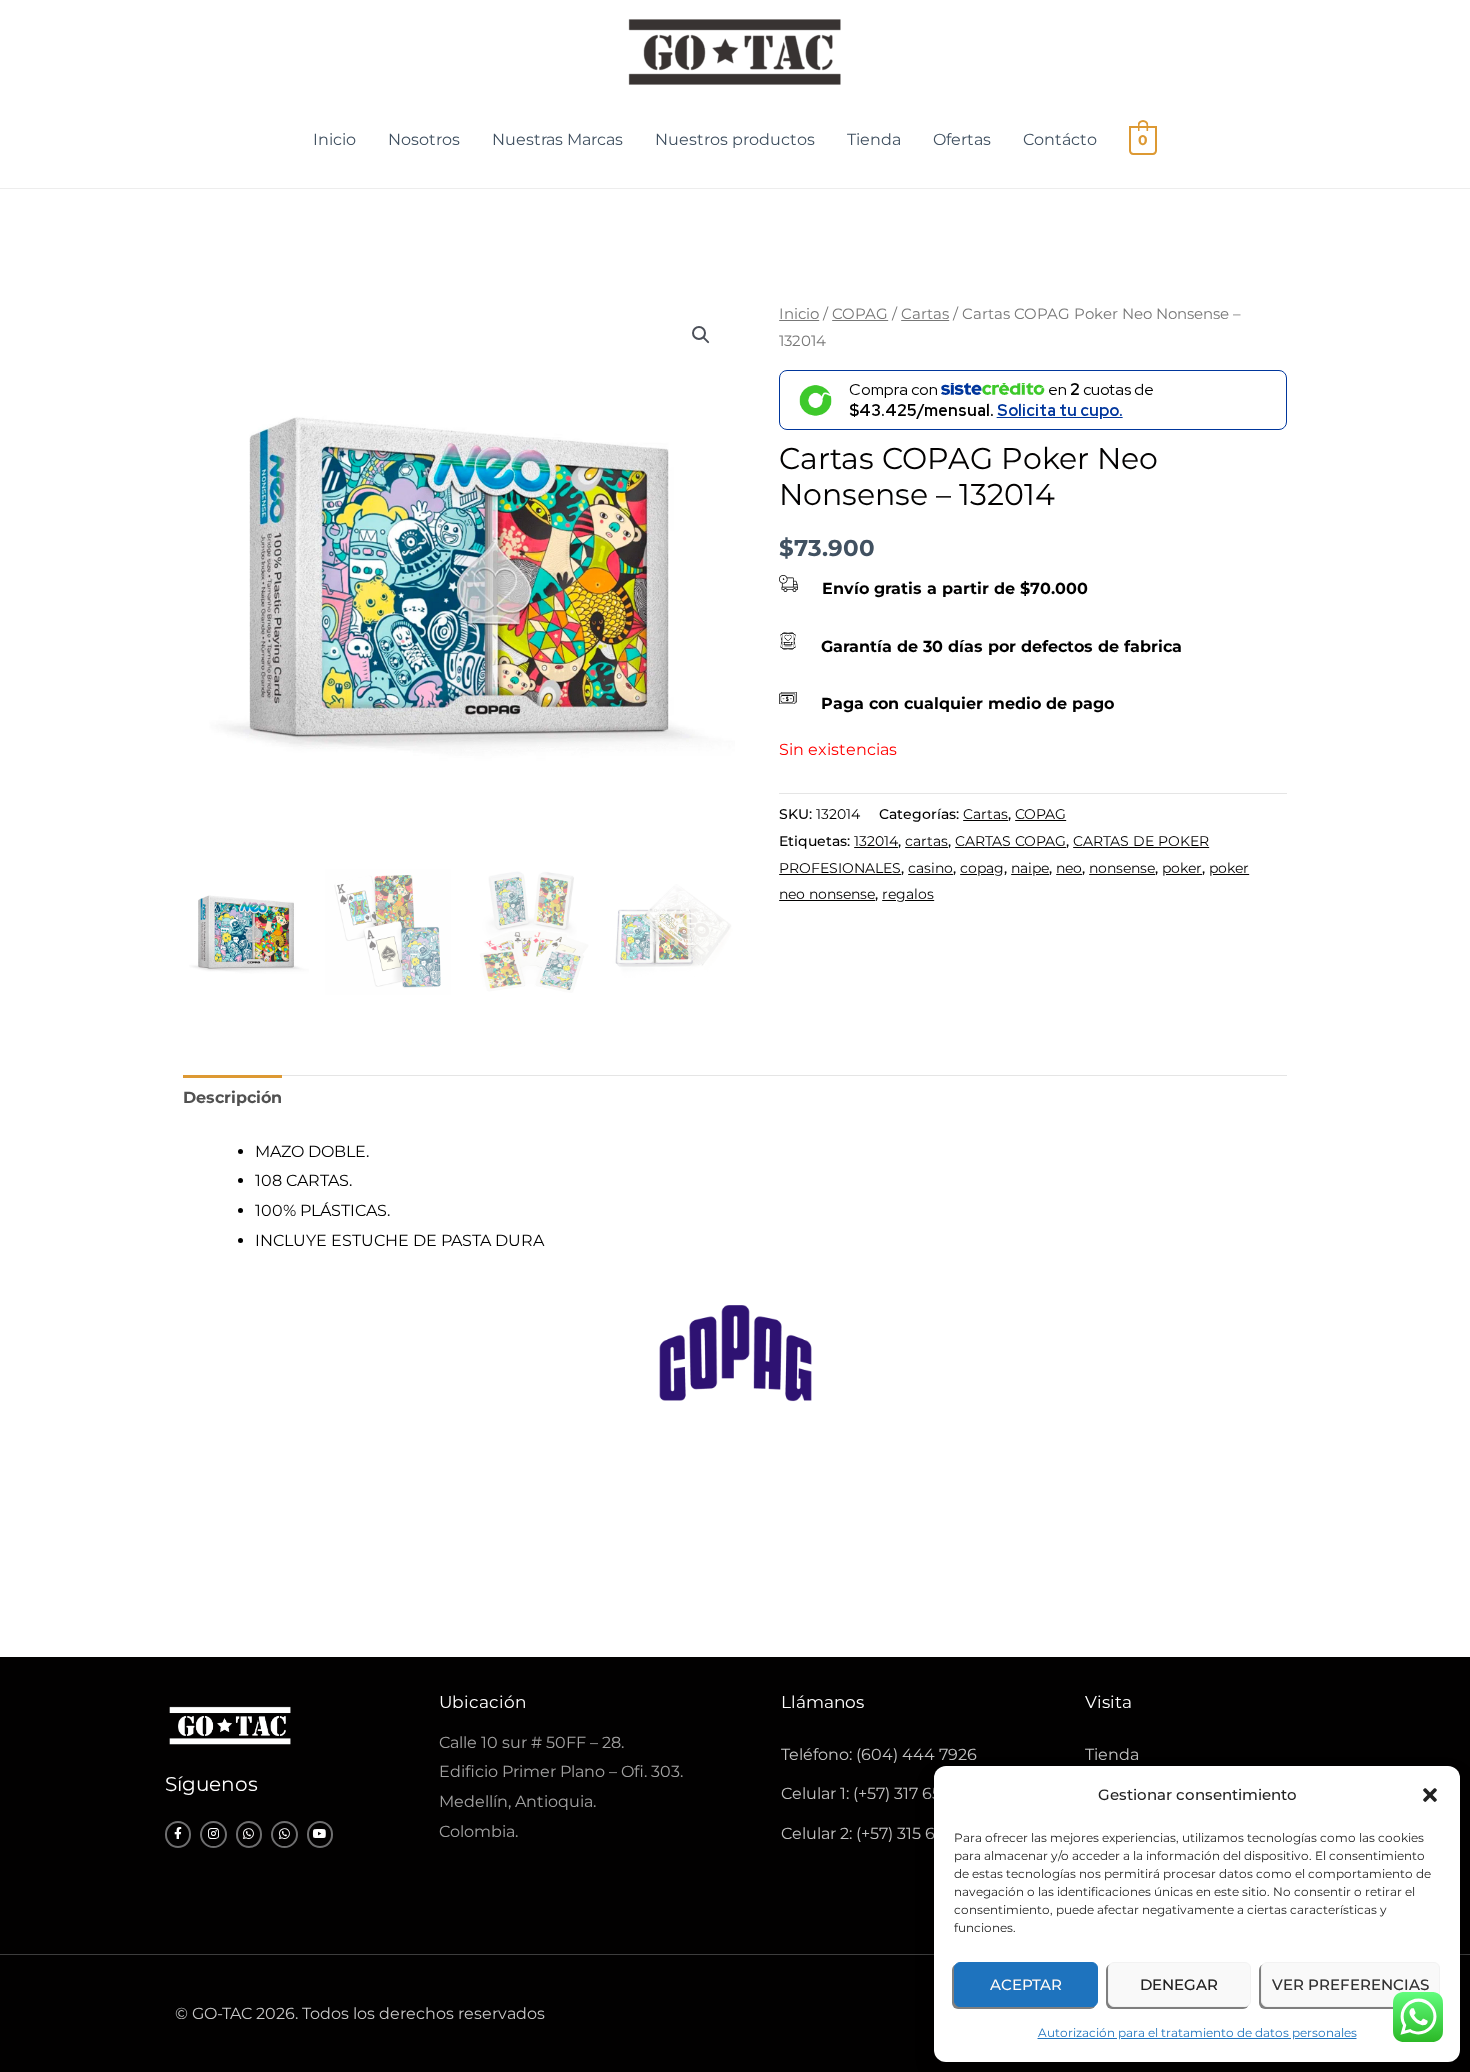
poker (1182, 868)
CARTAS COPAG (1010, 841)
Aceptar (1026, 1984)
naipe (1030, 868)
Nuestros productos (735, 139)
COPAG (860, 314)
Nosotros (424, 139)
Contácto (1060, 139)
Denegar (1179, 1984)
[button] (1430, 1795)
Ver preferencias (1350, 1984)
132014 (876, 841)
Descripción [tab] (232, 1097)
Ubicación (482, 1702)
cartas (926, 841)
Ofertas (962, 139)
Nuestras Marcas (557, 139)
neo (1069, 868)
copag (982, 868)
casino (930, 868)
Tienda (874, 139)
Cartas (925, 314)
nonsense (1122, 868)
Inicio (334, 139)
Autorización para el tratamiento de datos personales (1197, 2032)
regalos (908, 894)
